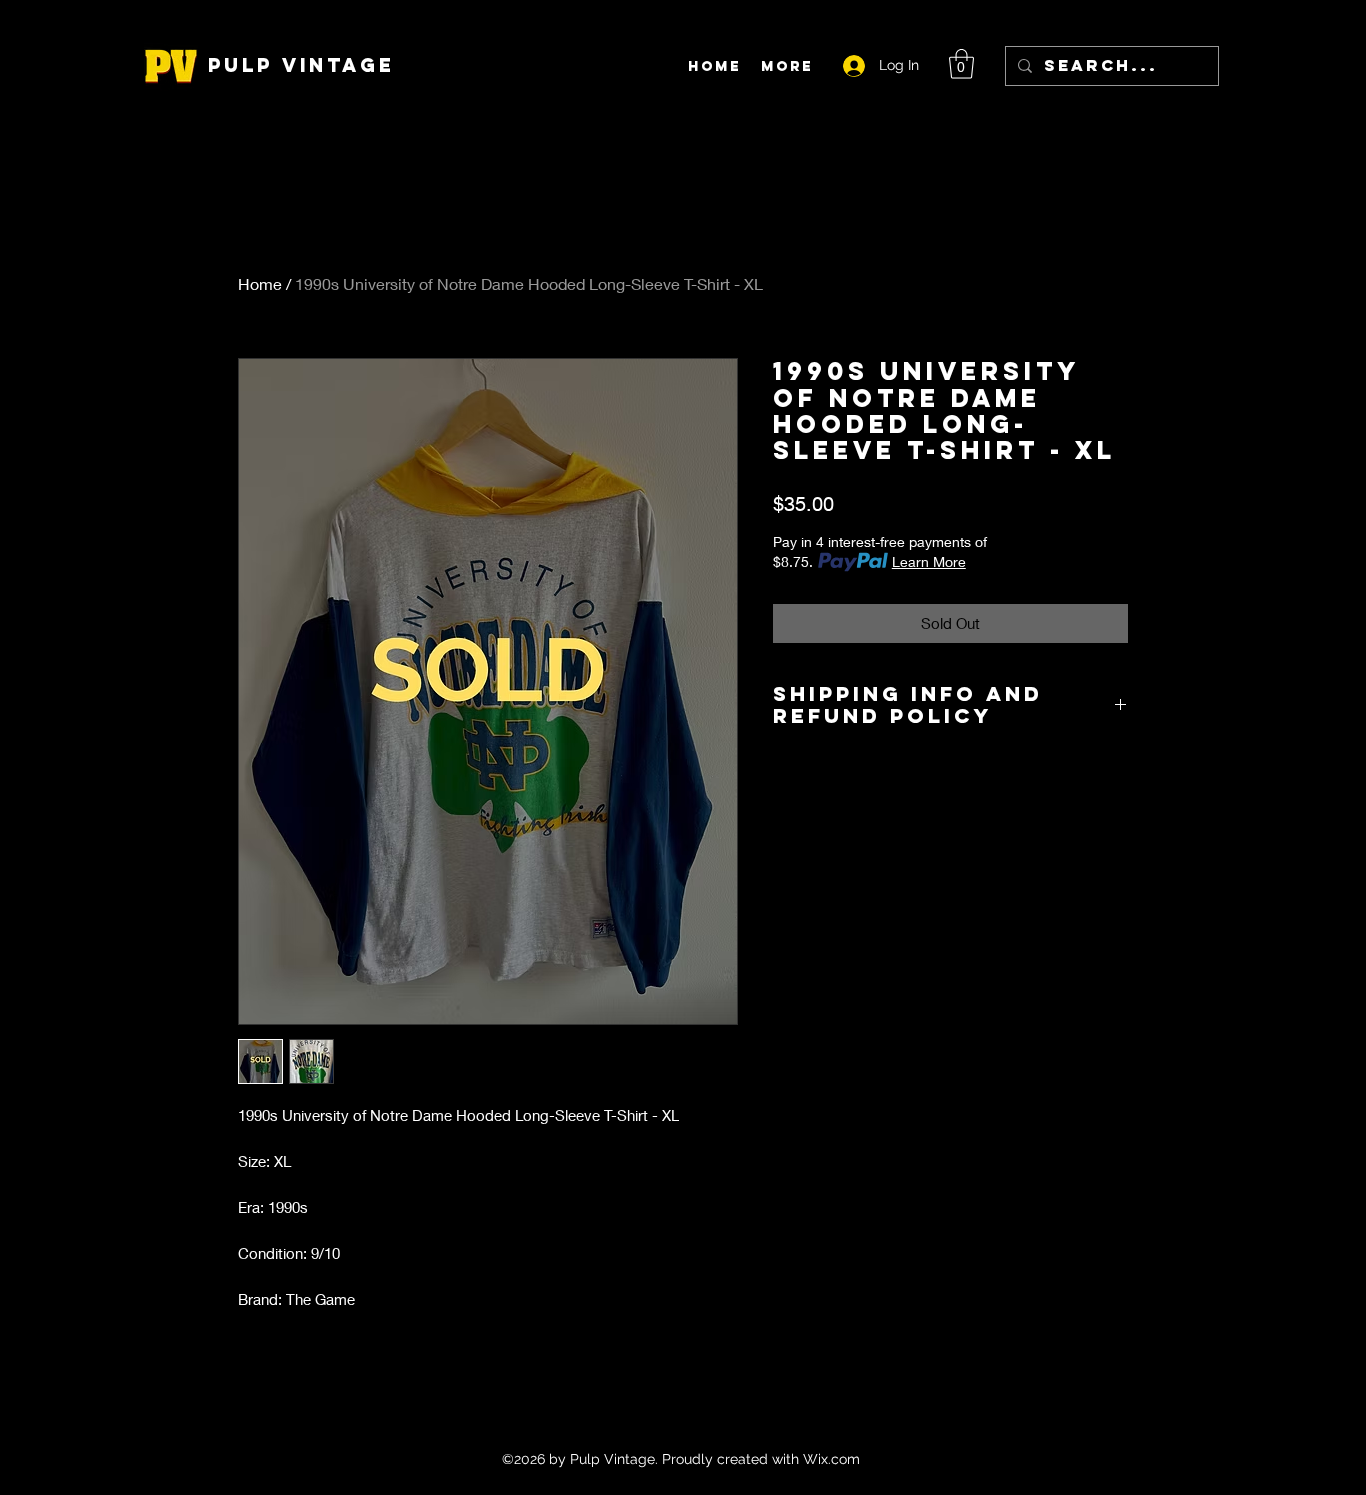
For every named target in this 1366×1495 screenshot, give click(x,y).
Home (260, 283)
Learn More (929, 561)
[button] (961, 64)
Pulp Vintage (301, 65)
